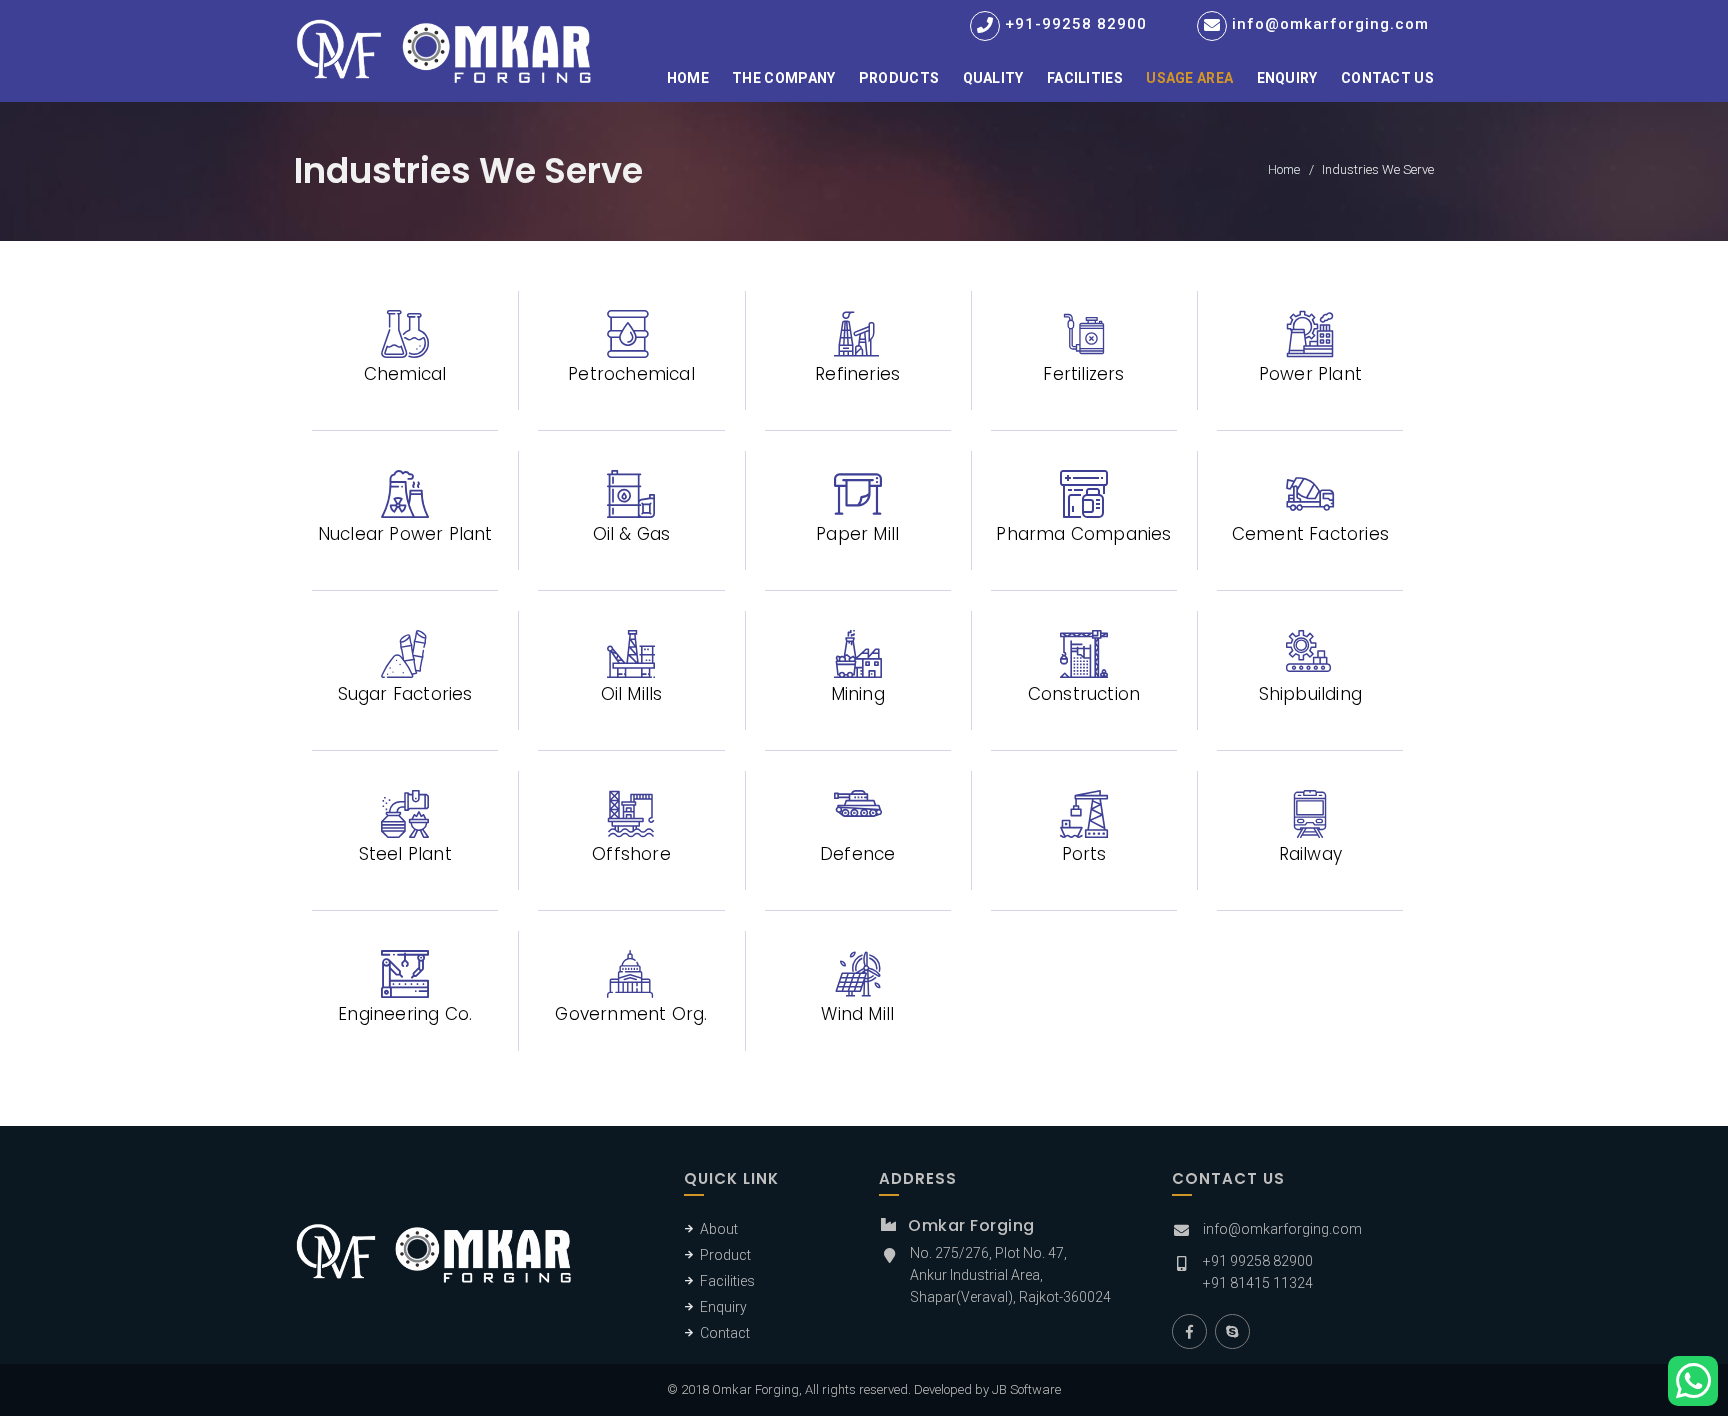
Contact (725, 1333)
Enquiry (1287, 78)
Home (688, 78)
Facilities (1085, 78)
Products (899, 78)
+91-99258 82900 (1076, 24)
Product (725, 1255)
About (719, 1229)
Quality (993, 78)
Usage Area (1189, 78)
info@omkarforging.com (1330, 24)
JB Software (1026, 1389)
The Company (783, 78)
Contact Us (1387, 78)
